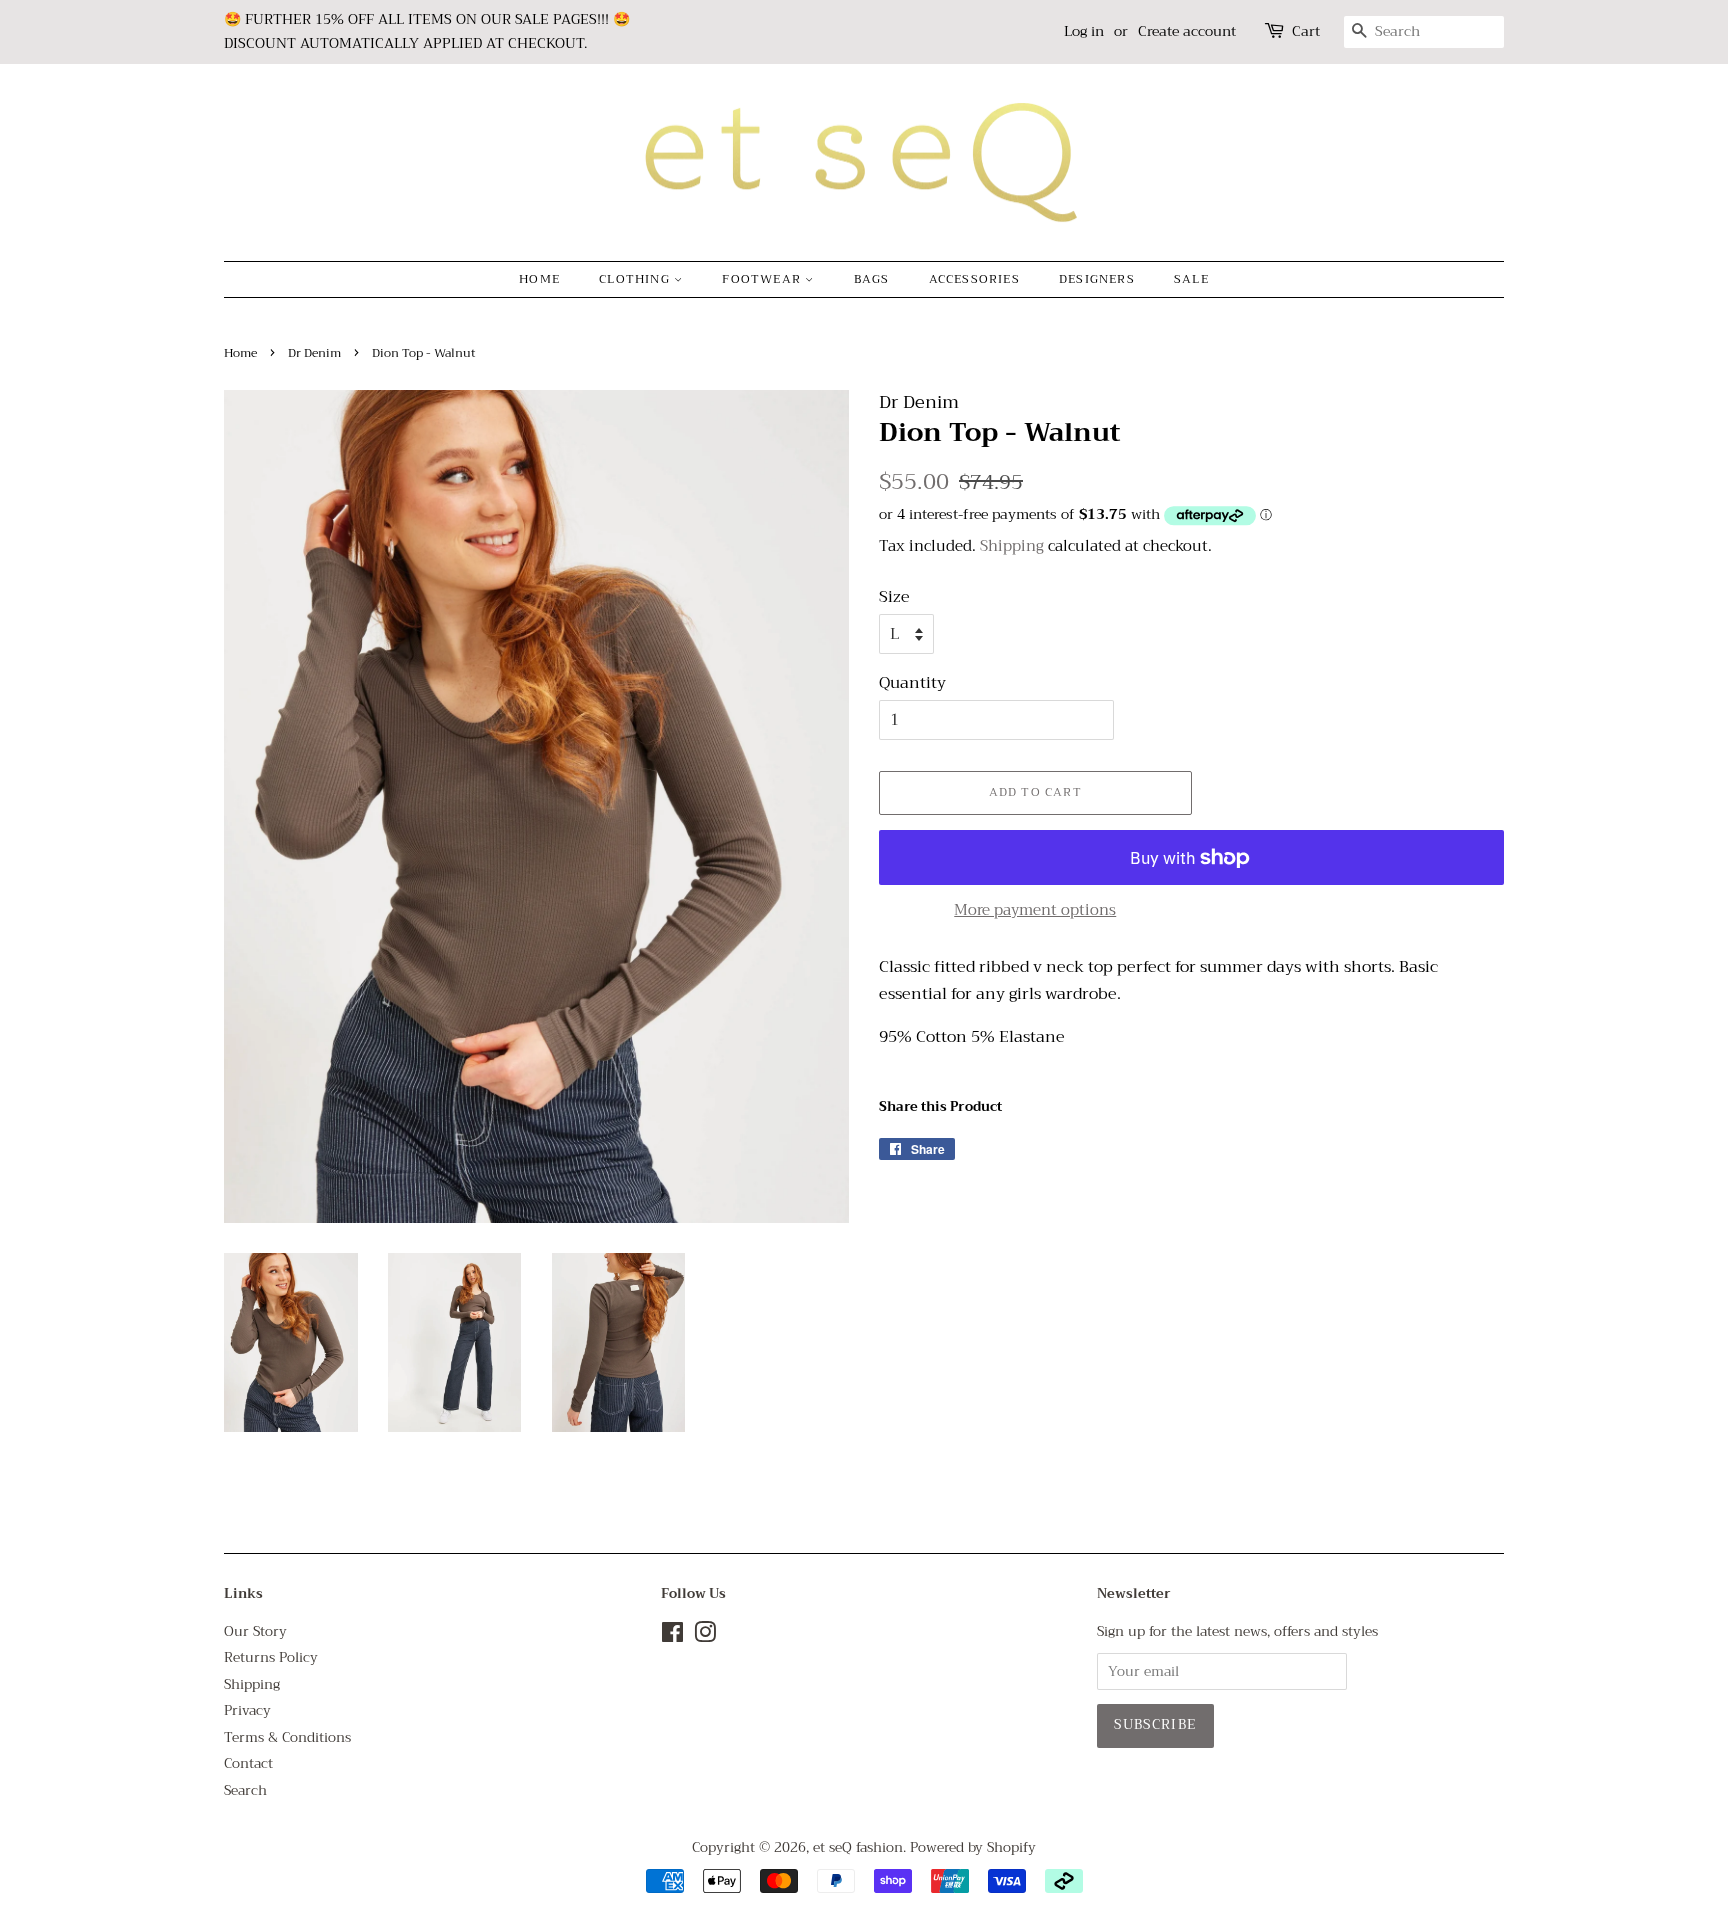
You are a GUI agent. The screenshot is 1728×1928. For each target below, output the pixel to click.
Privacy (247, 1710)
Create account (1187, 31)
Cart (1306, 31)
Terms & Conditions (287, 1737)
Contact (248, 1763)
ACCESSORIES (974, 279)
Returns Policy (271, 1657)
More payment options (1035, 910)
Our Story (255, 1631)
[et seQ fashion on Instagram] (705, 1636)
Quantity (912, 683)
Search (245, 1790)
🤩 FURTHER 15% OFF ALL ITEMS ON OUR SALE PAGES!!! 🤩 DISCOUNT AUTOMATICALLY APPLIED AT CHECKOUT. (427, 31)
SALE (1191, 279)
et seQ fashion (858, 1847)
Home (240, 353)
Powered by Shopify (973, 1847)
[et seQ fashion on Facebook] (672, 1636)
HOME (539, 279)
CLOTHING (636, 279)
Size (894, 597)
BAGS (872, 279)
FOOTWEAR (763, 279)
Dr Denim (314, 353)
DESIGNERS (1097, 279)
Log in (1084, 31)
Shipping (1012, 546)
